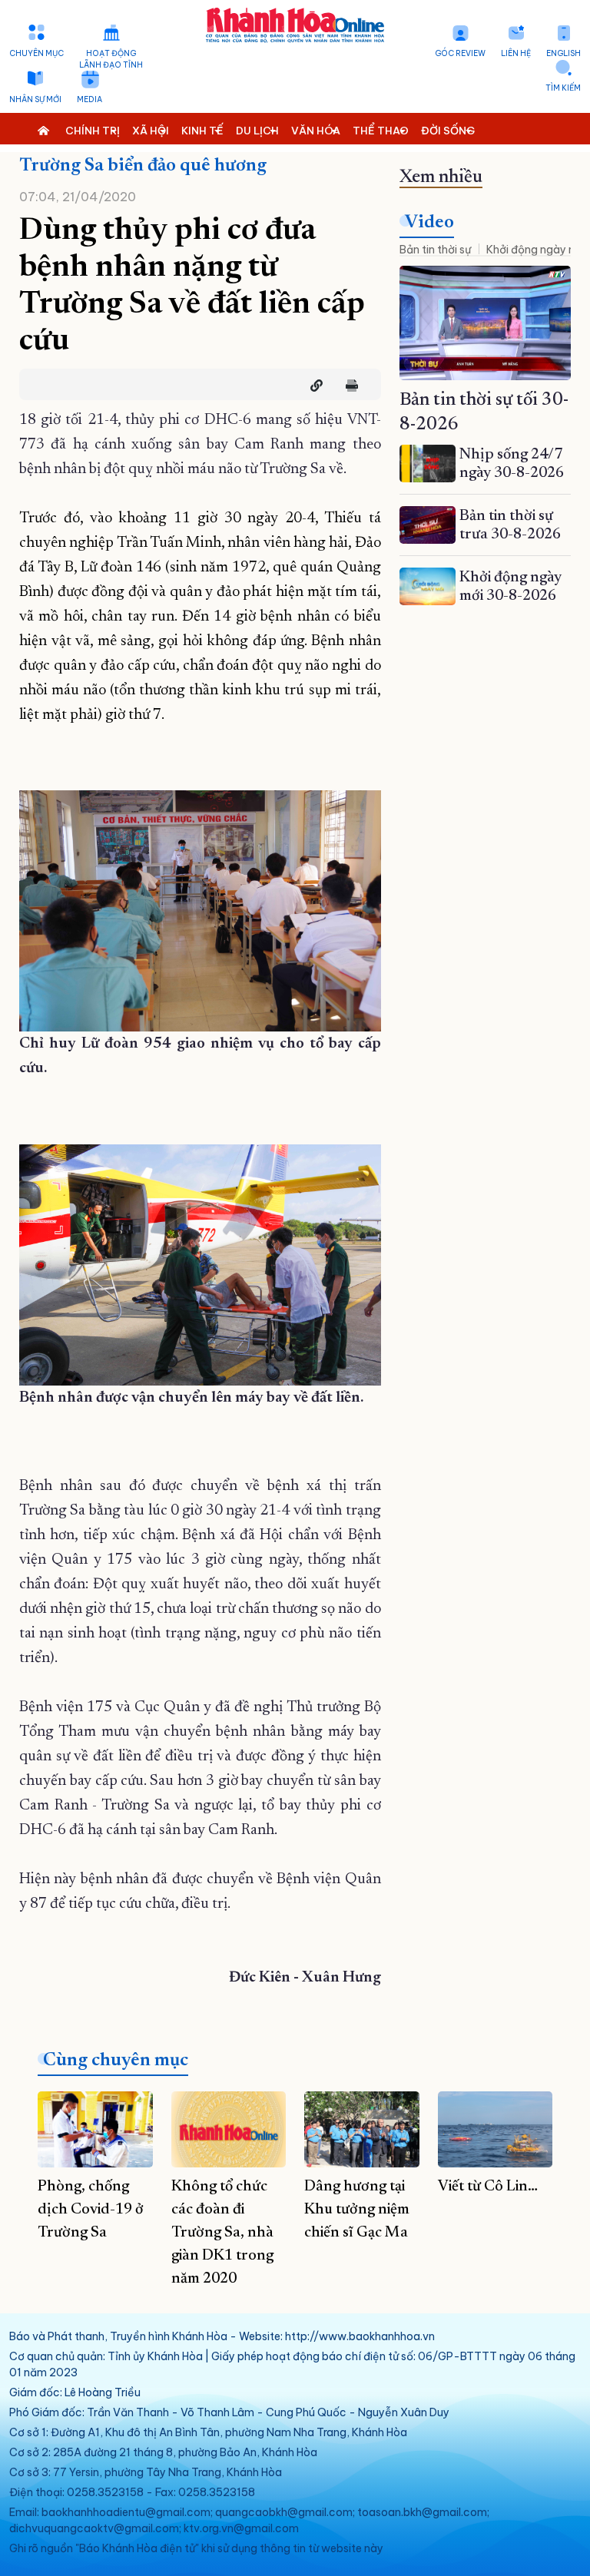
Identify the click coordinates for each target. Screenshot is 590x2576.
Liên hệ (516, 53)
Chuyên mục (36, 53)
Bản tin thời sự (435, 250)
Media (89, 99)
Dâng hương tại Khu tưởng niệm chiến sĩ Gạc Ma (357, 2210)
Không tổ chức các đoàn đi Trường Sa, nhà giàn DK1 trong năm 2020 (222, 2233)
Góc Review (460, 53)
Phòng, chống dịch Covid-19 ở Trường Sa (91, 2210)
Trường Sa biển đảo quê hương (143, 166)
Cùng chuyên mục (116, 2061)
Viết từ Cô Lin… (488, 2187)
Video (429, 223)
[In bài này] (348, 386)
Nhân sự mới (35, 99)
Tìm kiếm (563, 88)
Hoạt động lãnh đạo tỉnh (111, 59)
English (563, 53)
